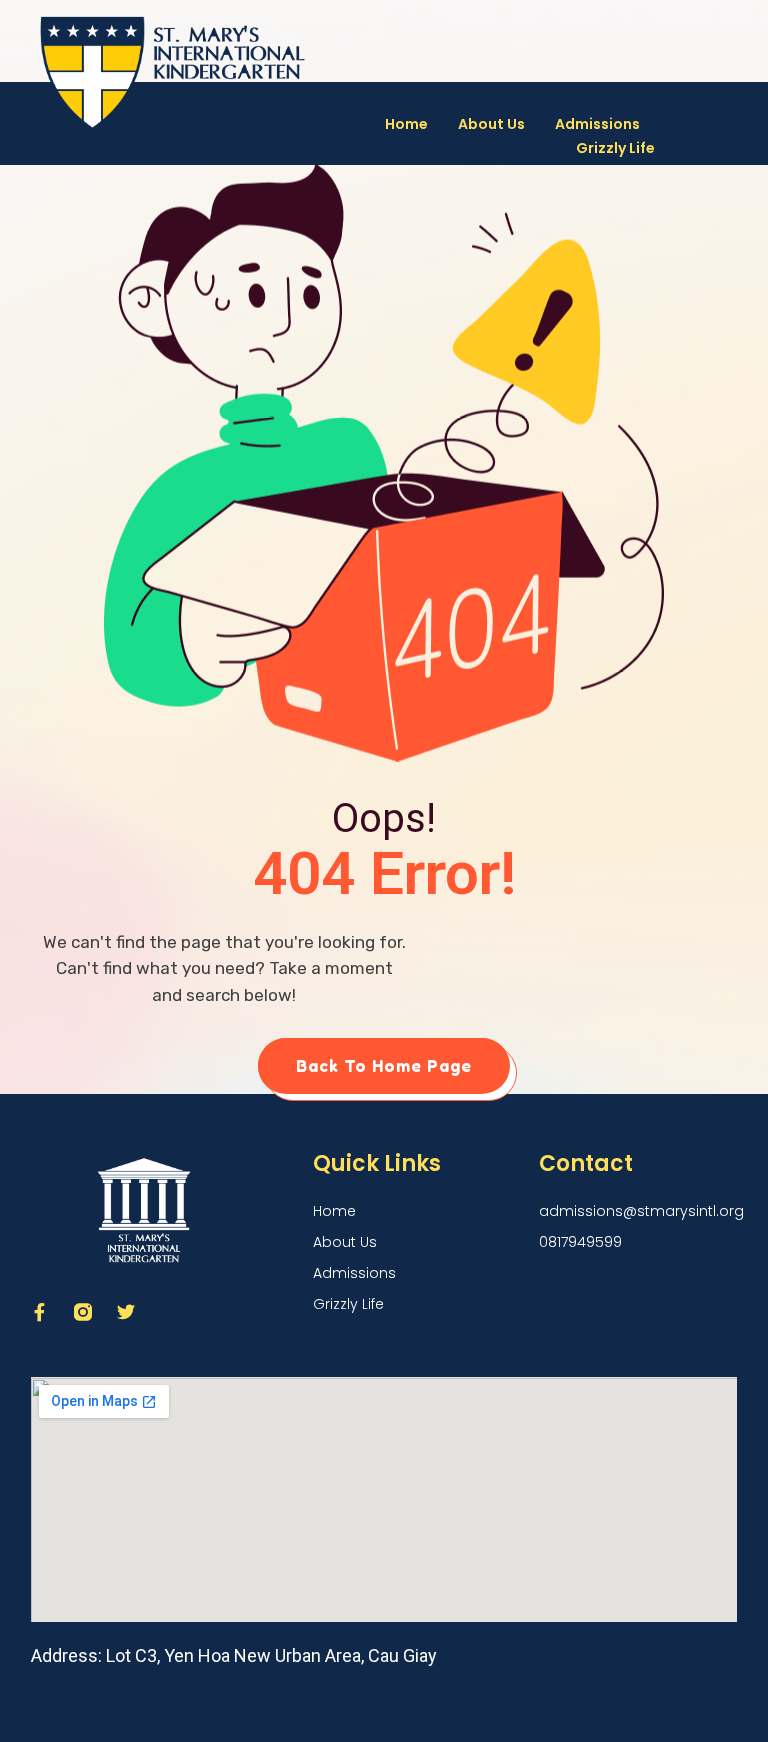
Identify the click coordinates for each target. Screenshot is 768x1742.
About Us (491, 124)
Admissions (597, 124)
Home (406, 124)
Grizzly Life (615, 148)
